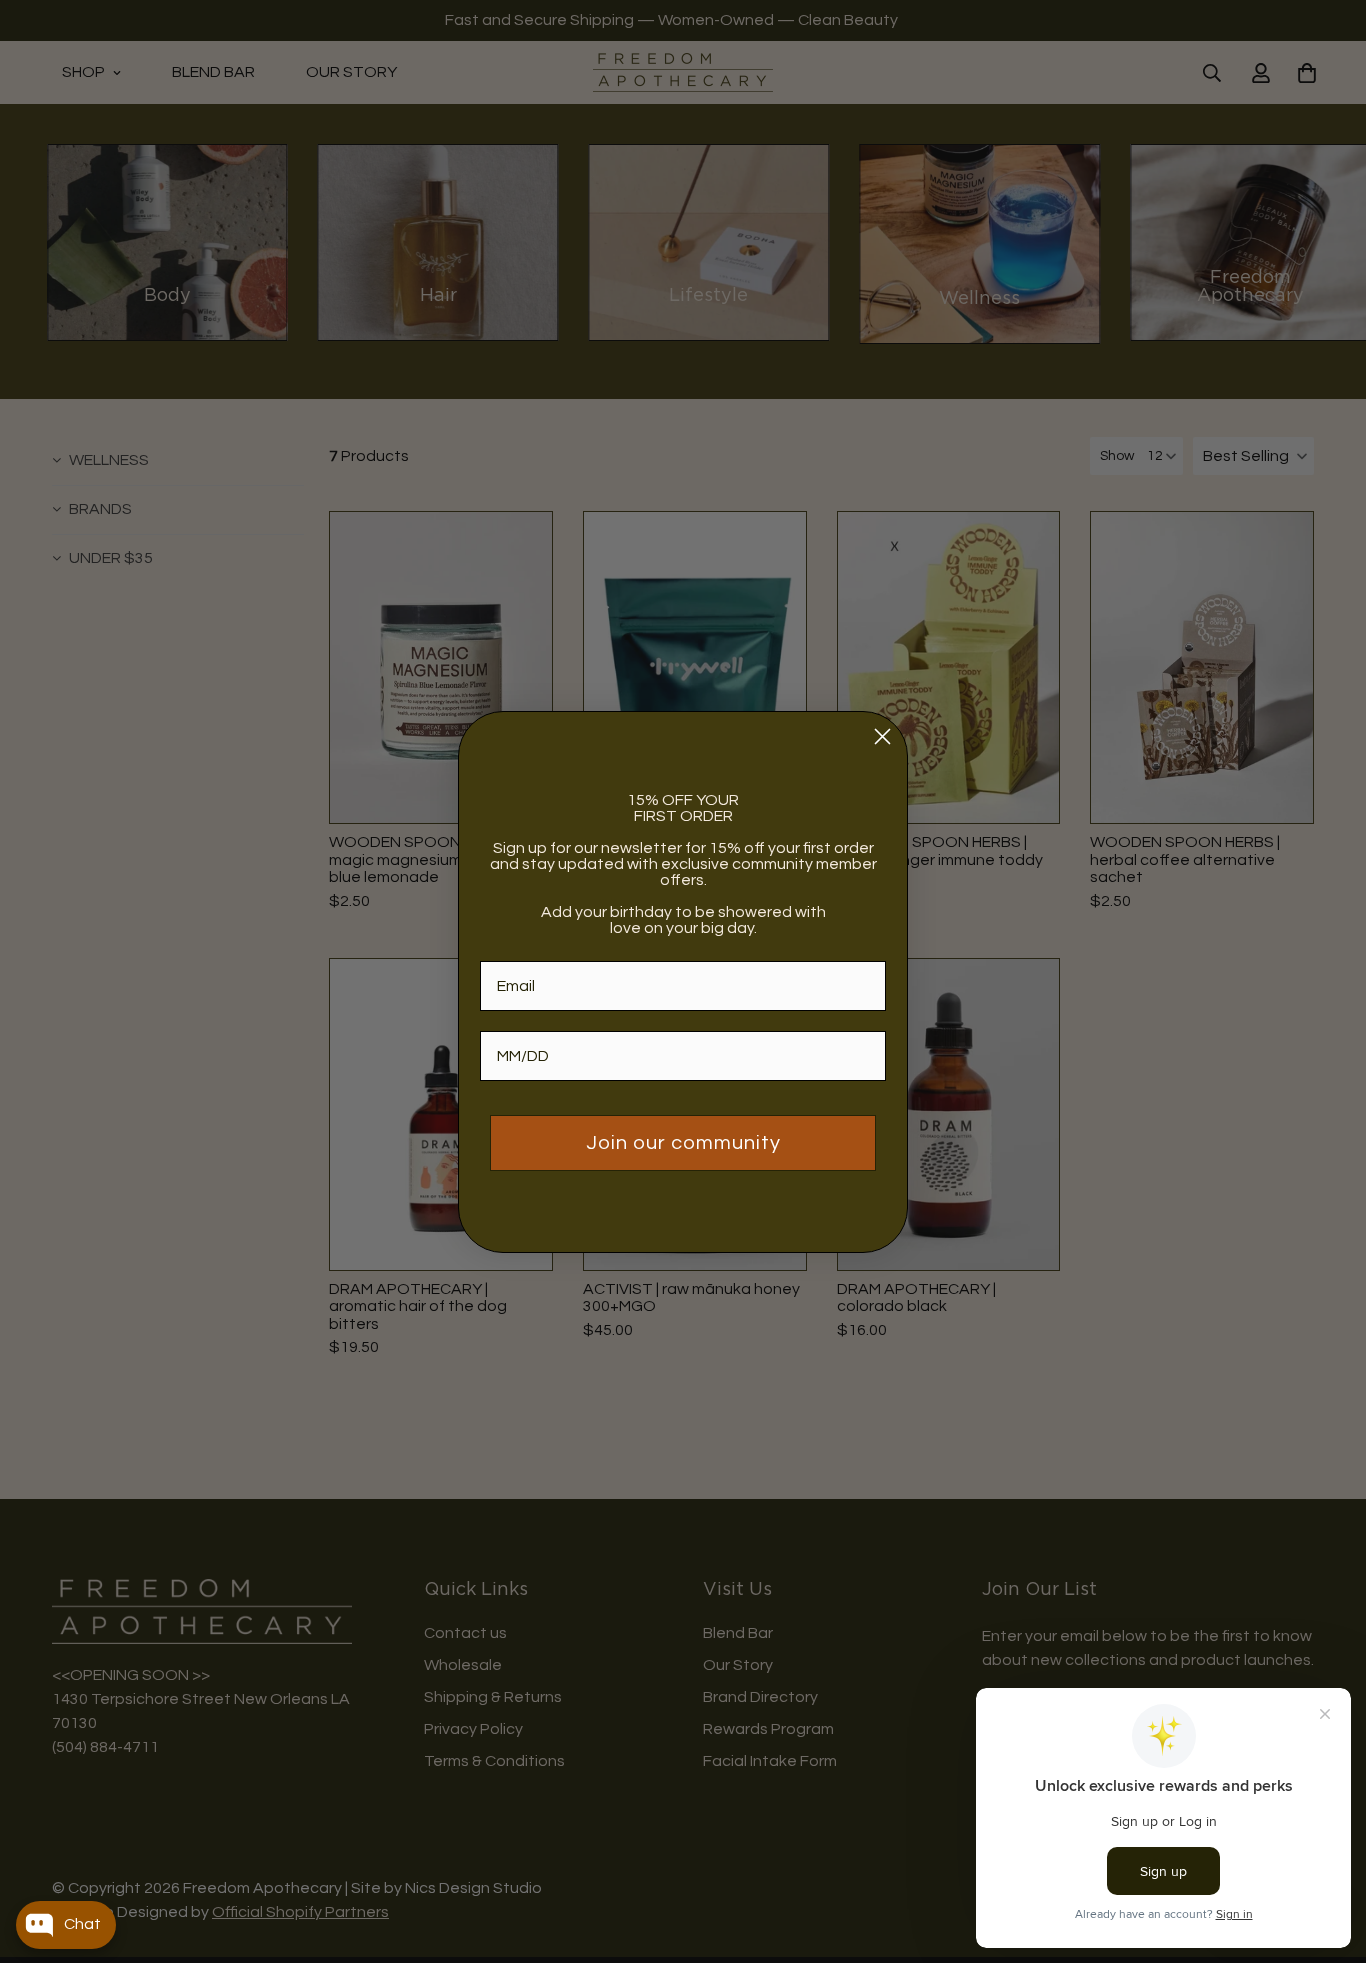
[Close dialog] (882, 736)
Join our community (683, 1143)
